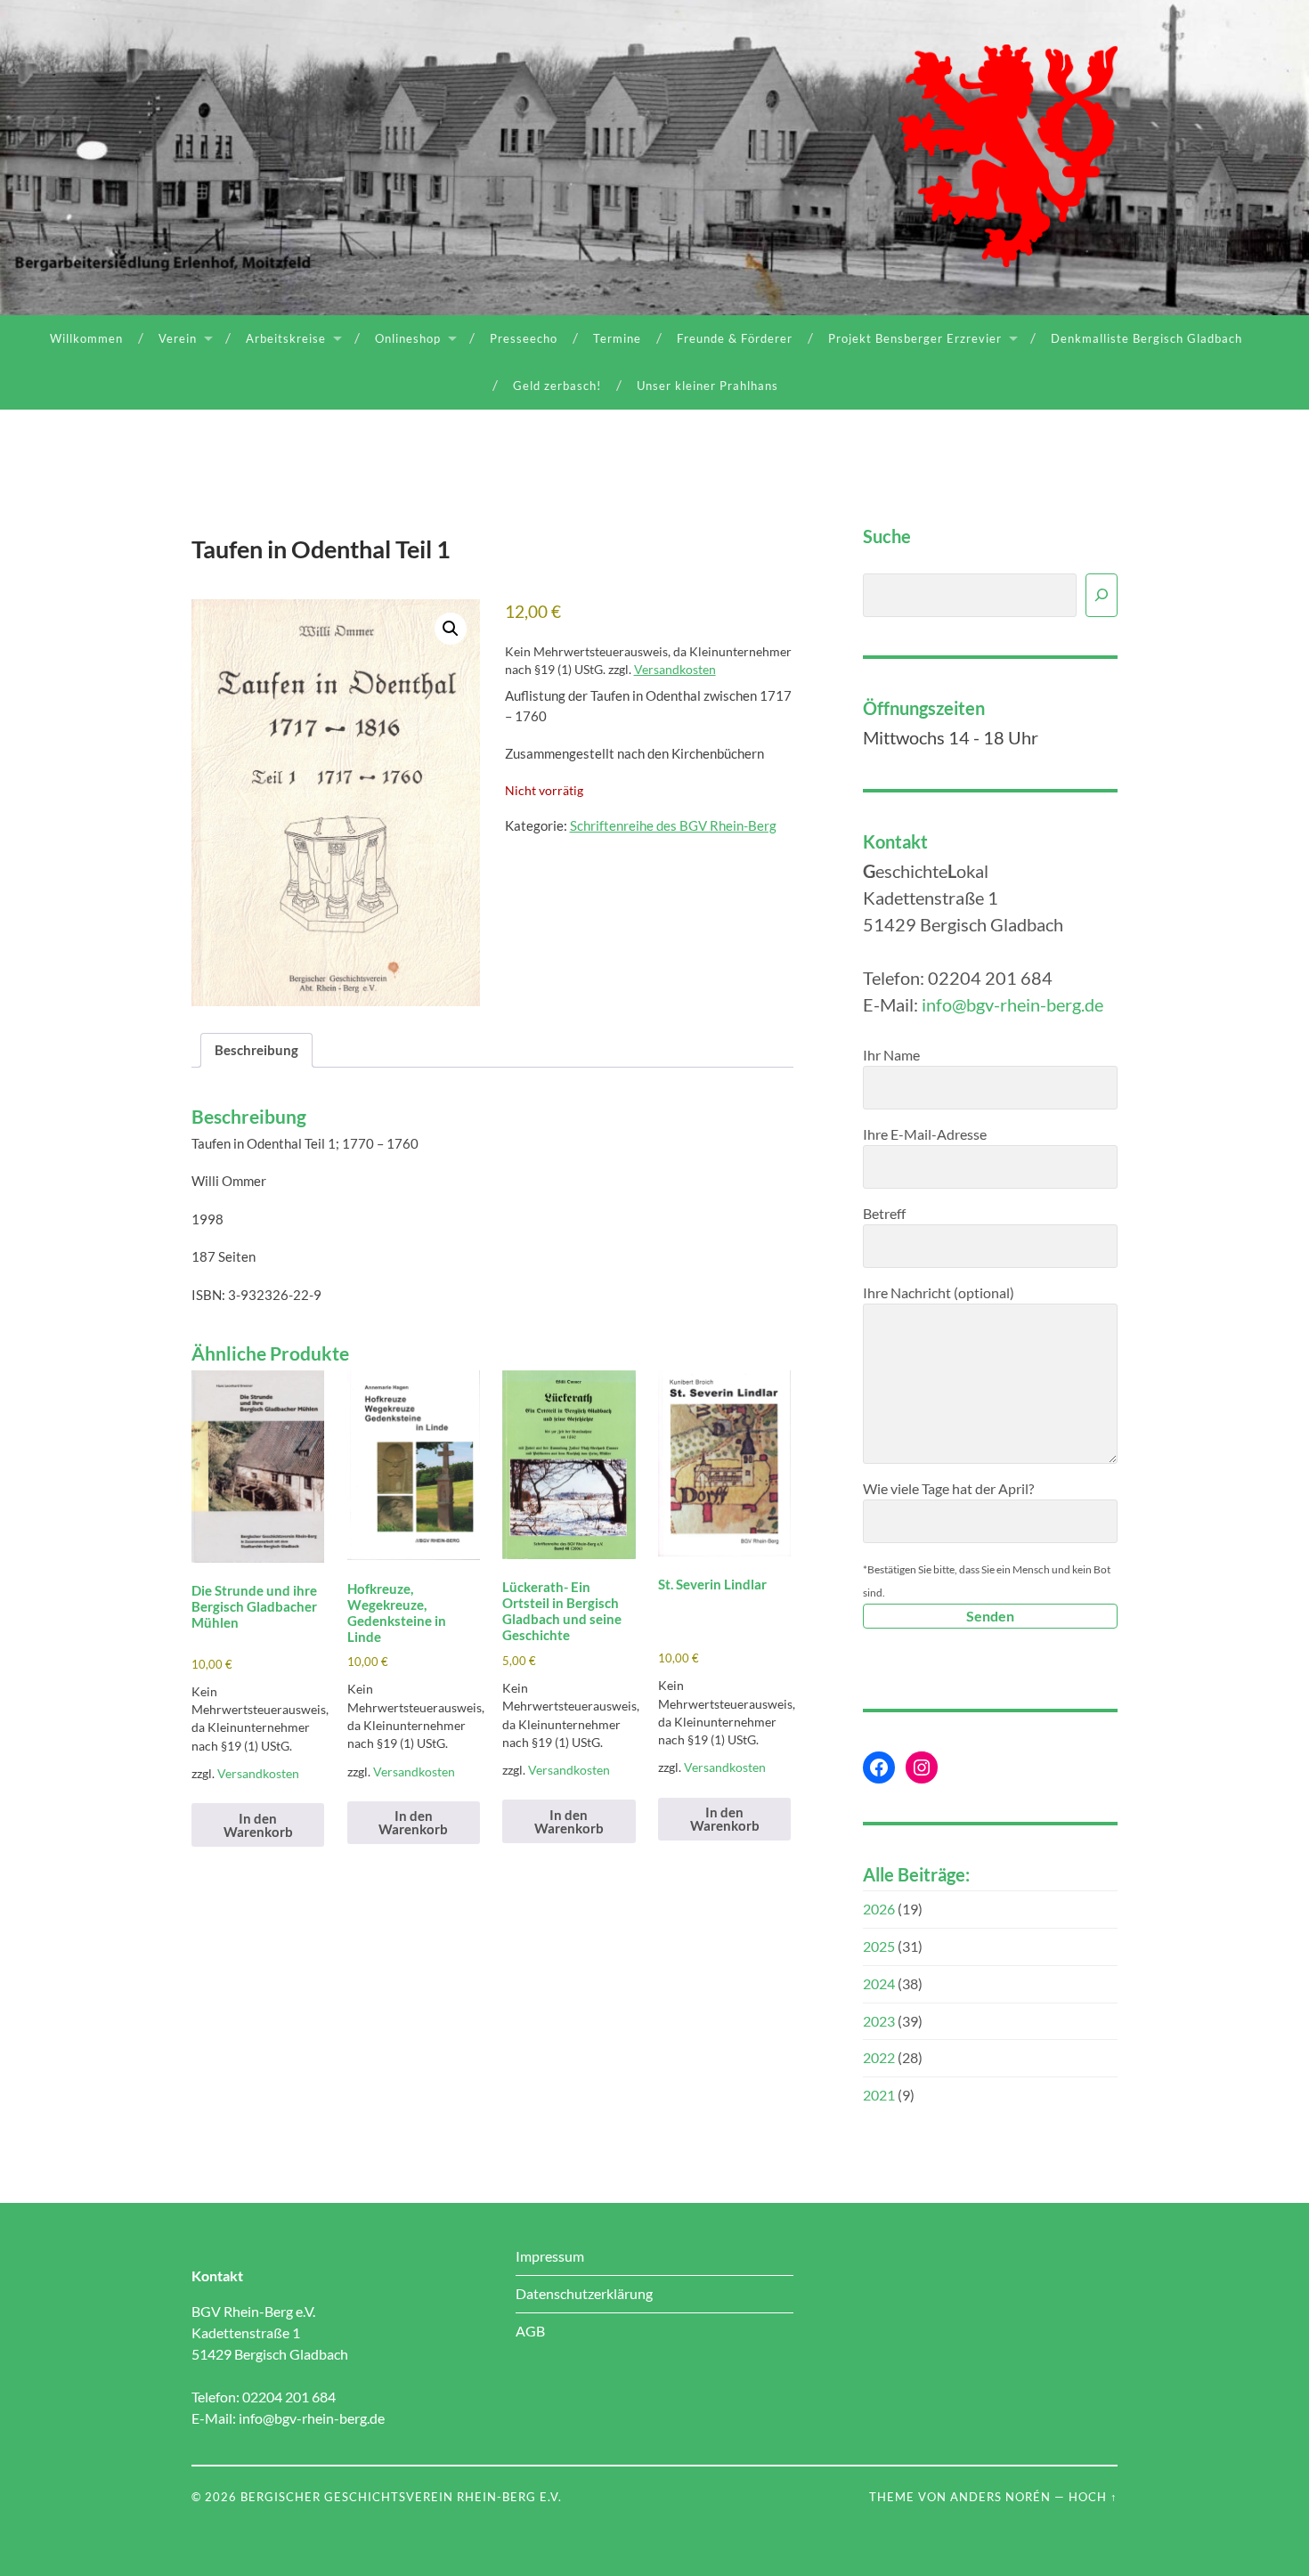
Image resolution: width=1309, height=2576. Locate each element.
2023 (879, 2021)
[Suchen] (1102, 595)
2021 (879, 2095)
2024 (879, 1983)
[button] (451, 629)
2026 (879, 1909)
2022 (879, 2057)
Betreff (884, 1213)
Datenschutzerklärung (584, 2293)
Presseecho (524, 338)
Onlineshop (408, 338)
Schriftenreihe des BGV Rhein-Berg (673, 825)
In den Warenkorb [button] (258, 1825)
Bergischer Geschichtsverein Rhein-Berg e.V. (401, 2497)
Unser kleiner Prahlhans (707, 386)
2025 (879, 1946)
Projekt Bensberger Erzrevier (915, 338)
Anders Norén (1000, 2497)
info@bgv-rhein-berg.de (1012, 1004)
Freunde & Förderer (735, 338)
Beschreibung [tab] (256, 1050)
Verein (178, 338)
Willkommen (86, 338)
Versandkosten (675, 670)
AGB (530, 2331)
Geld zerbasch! (557, 386)
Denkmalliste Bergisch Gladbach (1146, 338)
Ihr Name (891, 1055)
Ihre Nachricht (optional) (939, 1292)
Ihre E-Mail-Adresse (925, 1134)
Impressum (550, 2256)
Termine (617, 338)
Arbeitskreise (286, 338)
